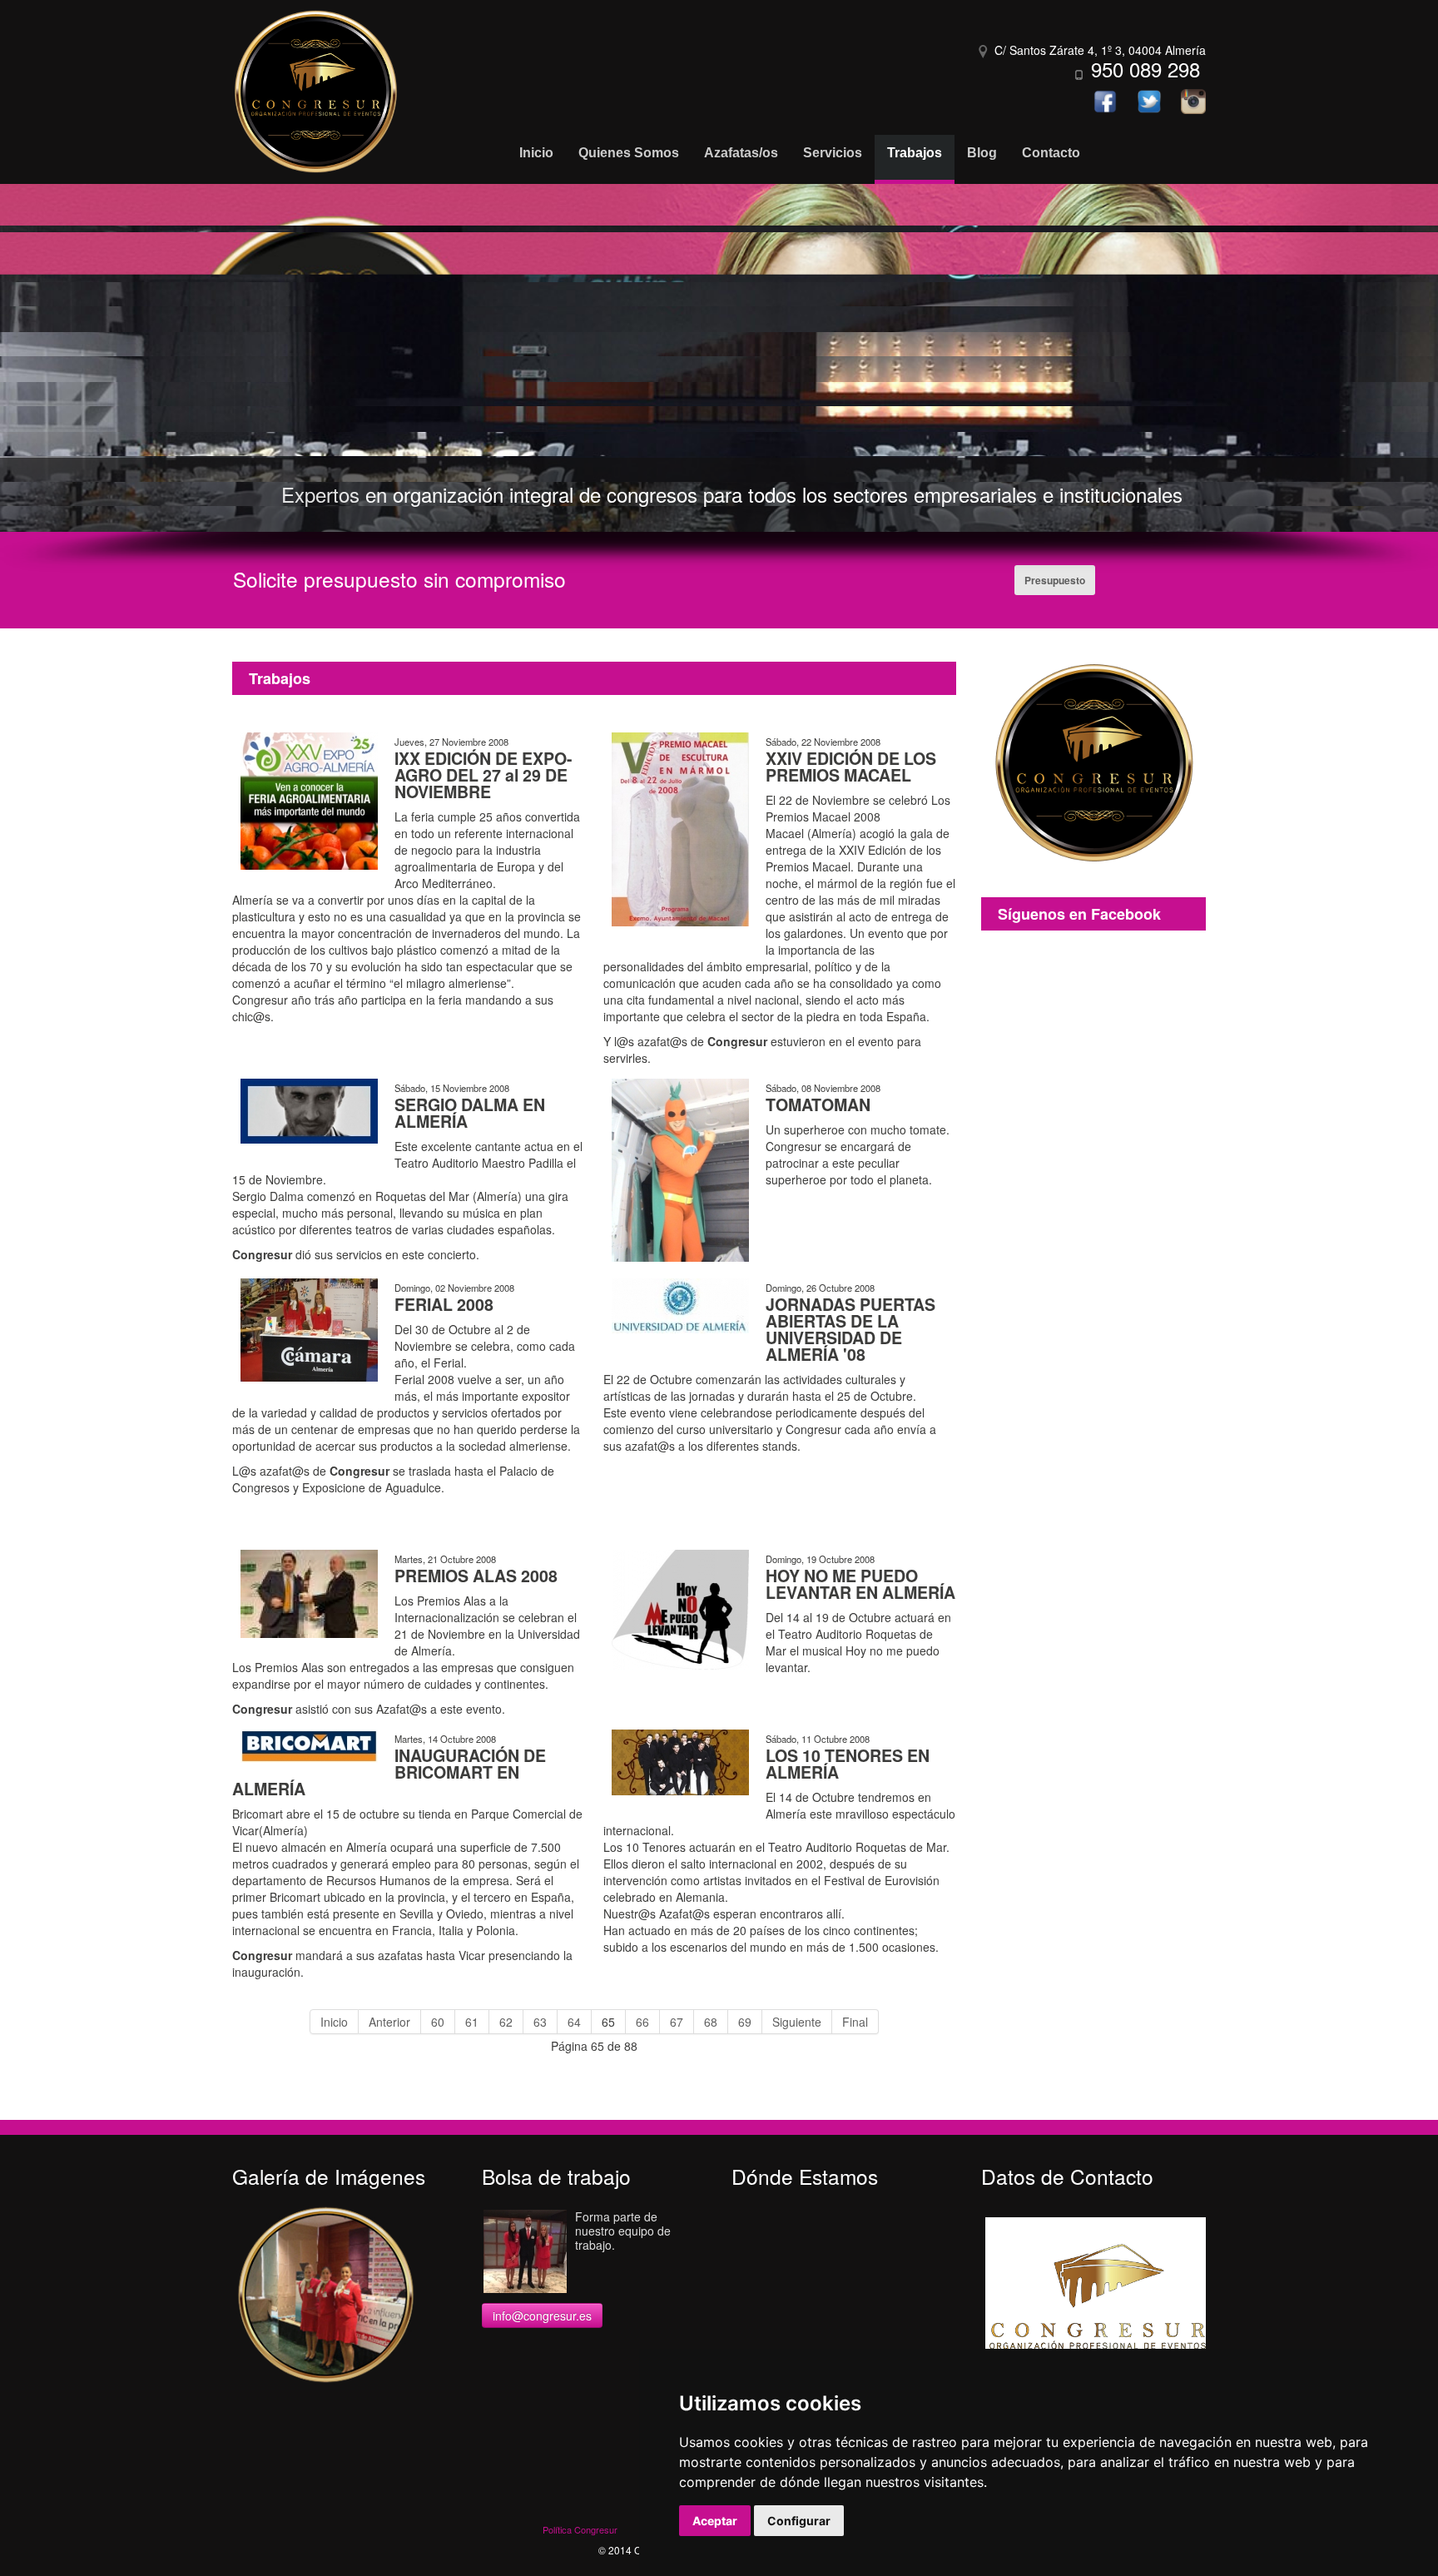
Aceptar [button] (715, 2521)
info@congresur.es (542, 2315)
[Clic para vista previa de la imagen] (309, 799)
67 (677, 2022)
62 (506, 2022)
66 (642, 2022)
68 (711, 2022)
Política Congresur (580, 2529)
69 (745, 2022)
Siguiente (797, 2022)
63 (540, 2022)
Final (855, 2022)
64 (574, 2022)
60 (438, 2022)
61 (472, 2022)
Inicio (334, 2022)
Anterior (389, 2022)
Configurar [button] (799, 2521)
